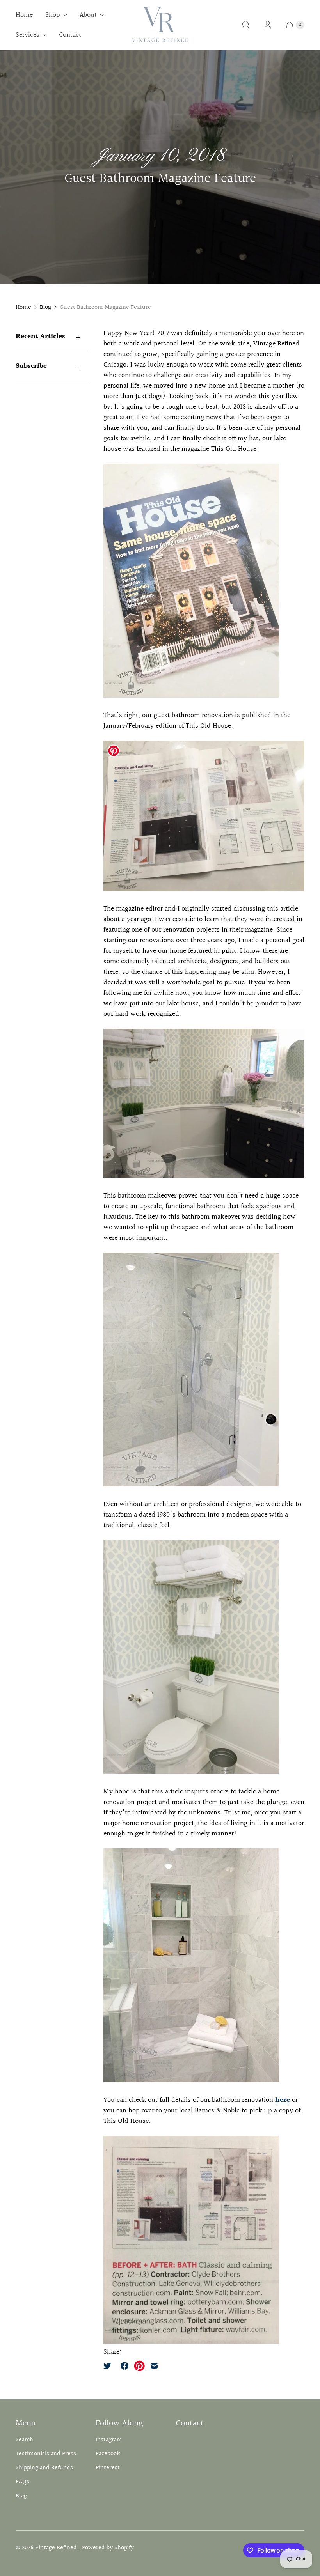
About (88, 15)
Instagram (109, 2440)
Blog (45, 308)
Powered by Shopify (108, 2548)
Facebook (108, 2454)
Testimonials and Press (46, 2454)
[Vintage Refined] (160, 25)
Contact (70, 35)
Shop (53, 15)
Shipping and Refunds (44, 2468)
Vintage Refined (57, 2548)
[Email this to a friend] (154, 2366)
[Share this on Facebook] (124, 2366)
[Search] (246, 25)
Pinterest (108, 2468)
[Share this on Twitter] (110, 2366)
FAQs (22, 2482)
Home (24, 15)
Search (24, 2440)
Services (28, 35)
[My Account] (268, 25)
